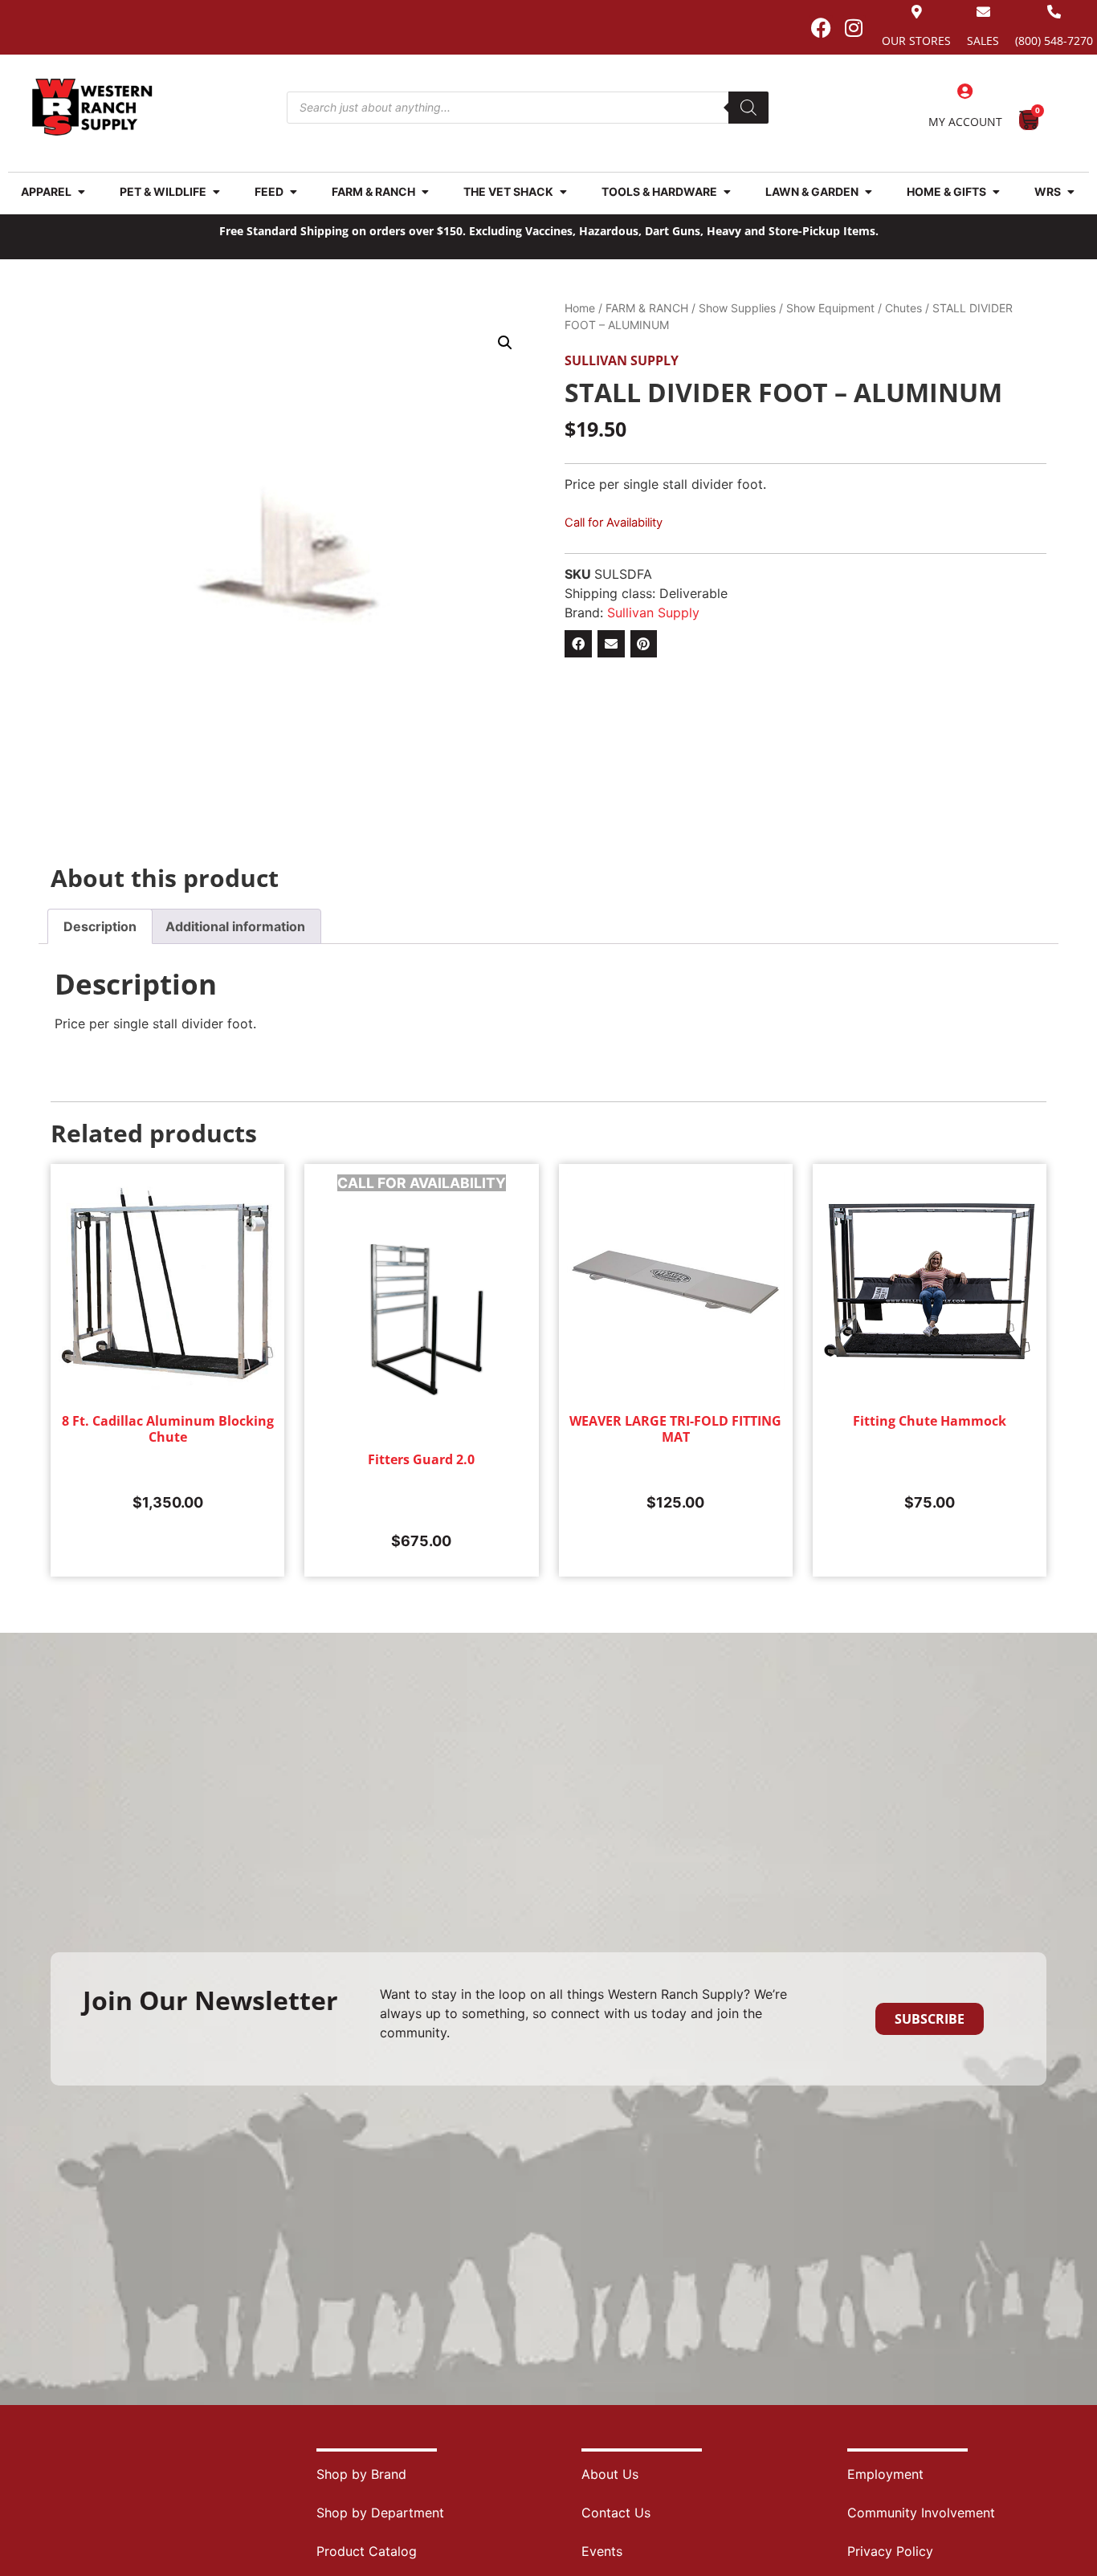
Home (580, 308)
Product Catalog (367, 2551)
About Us (610, 2474)
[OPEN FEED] (293, 191)
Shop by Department (380, 2513)
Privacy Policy (890, 2551)
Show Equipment (830, 308)
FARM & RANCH (647, 308)
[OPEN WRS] (1070, 191)
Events (602, 2551)
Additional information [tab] (235, 926)
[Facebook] (821, 27)
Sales (983, 41)
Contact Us (616, 2513)
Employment (885, 2474)
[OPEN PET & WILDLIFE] (216, 191)
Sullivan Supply (622, 360)
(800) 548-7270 (1054, 41)
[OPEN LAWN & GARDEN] (868, 191)
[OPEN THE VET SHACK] (563, 191)
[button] (505, 343)
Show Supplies (737, 308)
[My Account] (965, 92)
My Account (965, 122)
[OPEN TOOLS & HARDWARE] (727, 191)
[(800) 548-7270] (1054, 12)
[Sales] (983, 12)
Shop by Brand (361, 2474)
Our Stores (916, 41)
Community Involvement (921, 2513)
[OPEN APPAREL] (81, 191)
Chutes (903, 308)
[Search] (748, 108)
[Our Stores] (917, 12)
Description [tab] (100, 926)
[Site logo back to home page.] (92, 107)
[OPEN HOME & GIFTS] (996, 191)
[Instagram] (854, 27)
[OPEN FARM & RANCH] (425, 191)
